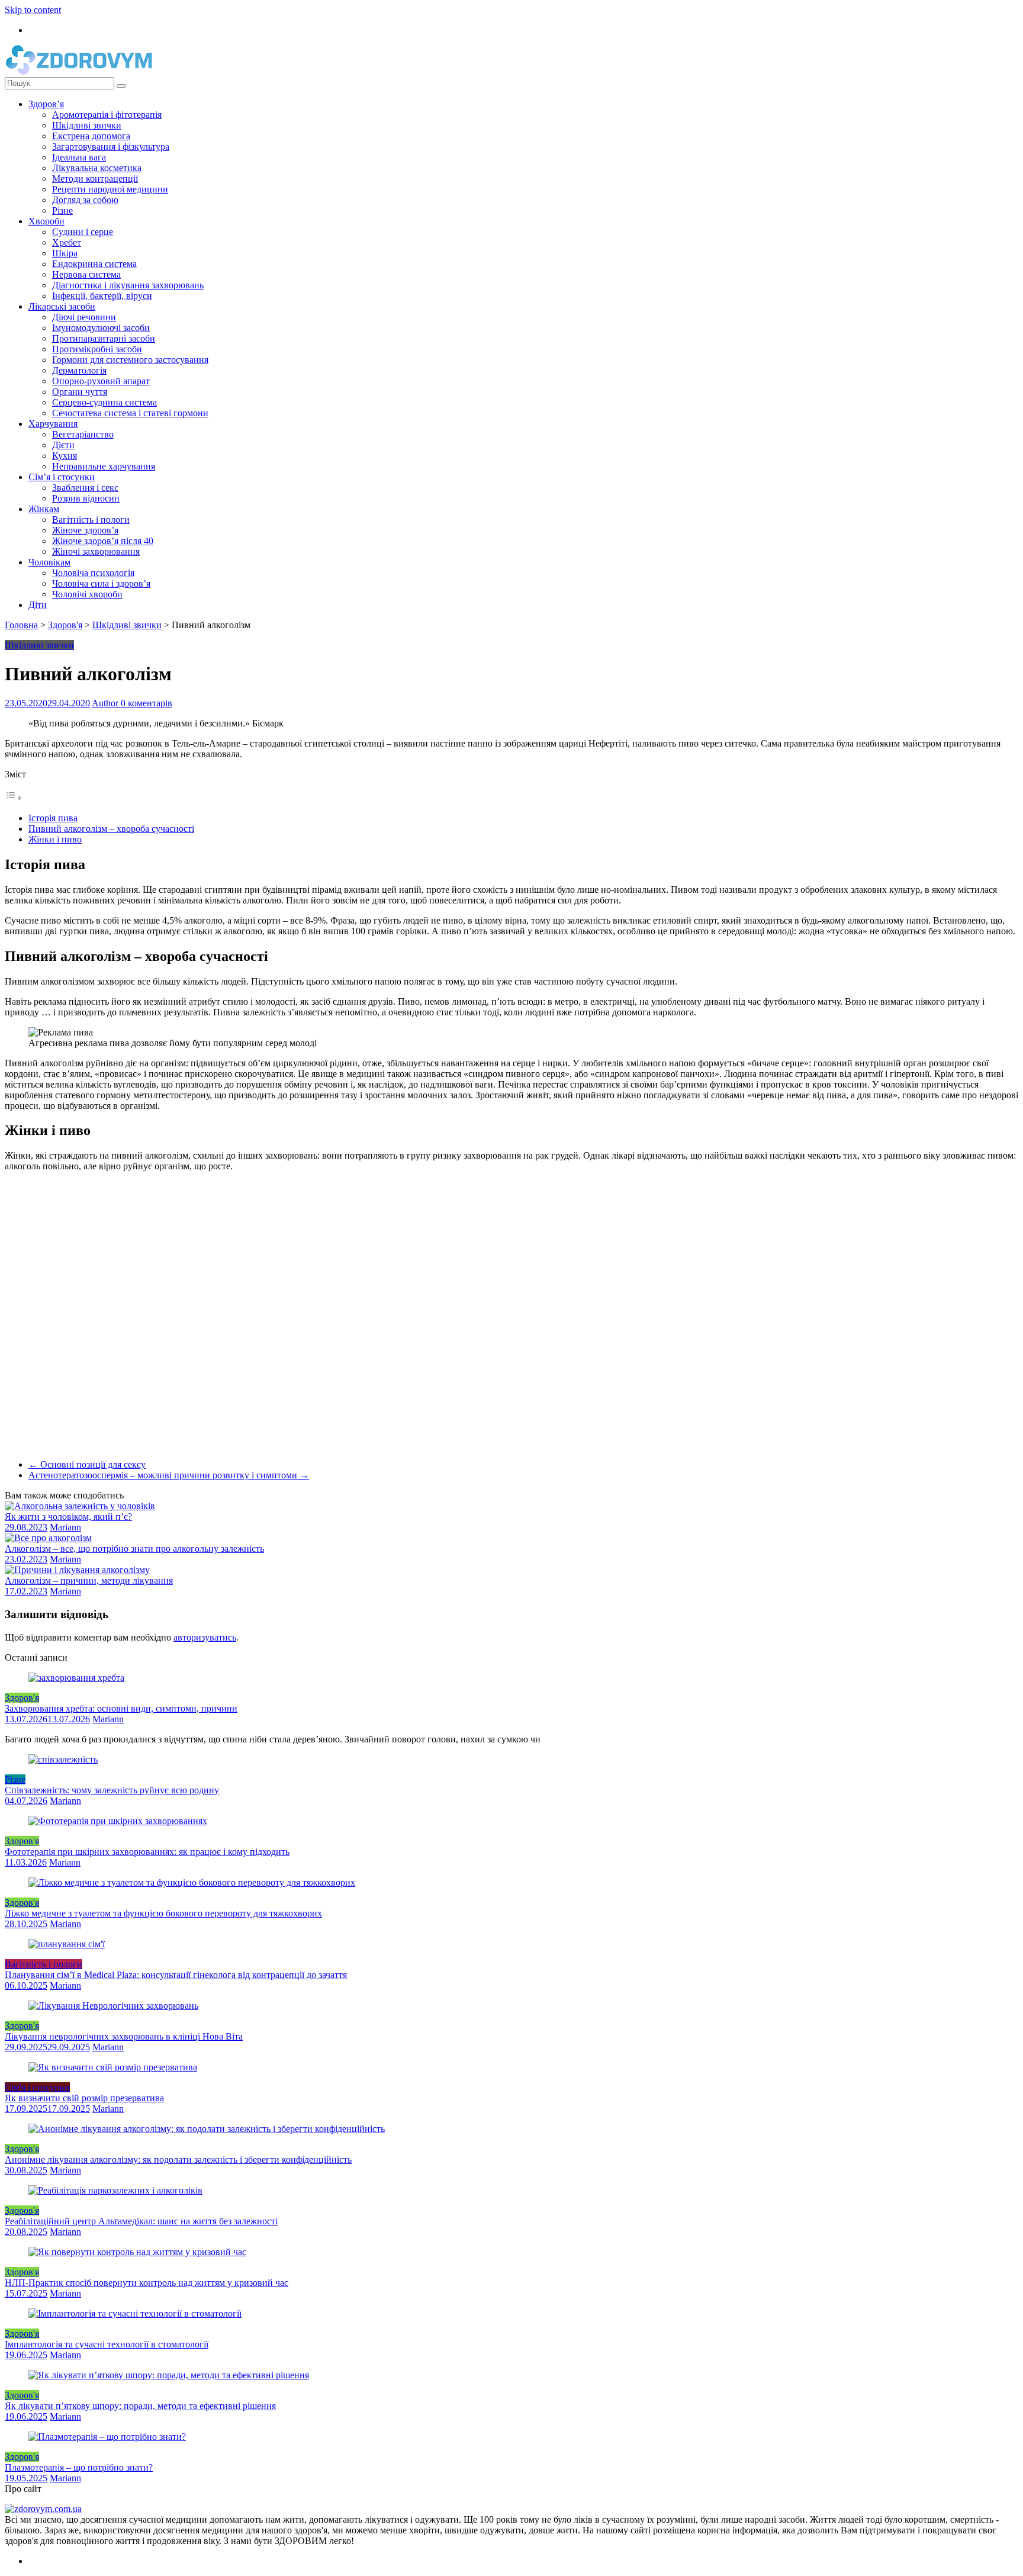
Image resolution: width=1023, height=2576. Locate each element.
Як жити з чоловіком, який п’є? (68, 1517)
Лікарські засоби (62, 306)
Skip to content (33, 10)
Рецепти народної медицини (110, 189)
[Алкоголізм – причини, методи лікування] (77, 1570)
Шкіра (65, 253)
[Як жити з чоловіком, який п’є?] (80, 1506)
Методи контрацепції (95, 179)
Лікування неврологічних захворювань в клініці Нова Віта (124, 2036)
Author (106, 703)
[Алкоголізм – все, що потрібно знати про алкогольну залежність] (48, 1538)
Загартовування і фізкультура (111, 147)
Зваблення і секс (85, 488)
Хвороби (46, 221)
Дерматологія (79, 370)
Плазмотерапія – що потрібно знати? (79, 2467)
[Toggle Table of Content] (14, 798)
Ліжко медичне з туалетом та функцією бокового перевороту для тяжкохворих (163, 1913)
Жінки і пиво (55, 839)
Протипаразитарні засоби (104, 338)
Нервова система (86, 274)
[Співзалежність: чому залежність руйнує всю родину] (63, 1759)
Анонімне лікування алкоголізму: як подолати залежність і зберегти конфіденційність (178, 2159)
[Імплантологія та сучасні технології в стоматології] (135, 2313)
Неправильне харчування (104, 466)
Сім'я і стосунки (37, 2087)
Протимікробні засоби (97, 349)
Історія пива (53, 818)
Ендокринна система (94, 264)
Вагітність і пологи (91, 520)
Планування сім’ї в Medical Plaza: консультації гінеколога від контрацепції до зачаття (176, 1975)
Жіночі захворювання (96, 551)
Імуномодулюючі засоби (101, 328)
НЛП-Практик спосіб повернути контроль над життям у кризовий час (147, 2283)
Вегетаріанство (83, 434)
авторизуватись (205, 1637)
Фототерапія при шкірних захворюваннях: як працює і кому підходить (147, 1852)
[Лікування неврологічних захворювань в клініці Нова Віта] (113, 2006)
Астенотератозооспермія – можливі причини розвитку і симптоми (169, 1475)
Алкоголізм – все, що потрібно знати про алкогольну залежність (134, 1549)
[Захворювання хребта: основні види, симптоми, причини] (76, 1678)
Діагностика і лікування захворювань (128, 285)
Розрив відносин (86, 498)
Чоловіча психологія (93, 573)
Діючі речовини (84, 317)
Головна (21, 625)
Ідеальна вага (79, 157)
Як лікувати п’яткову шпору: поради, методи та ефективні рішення (140, 2406)
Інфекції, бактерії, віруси (102, 296)
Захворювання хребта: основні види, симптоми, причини (121, 1708)
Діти (38, 605)
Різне (62, 210)
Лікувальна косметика (97, 168)
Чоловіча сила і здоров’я (101, 583)
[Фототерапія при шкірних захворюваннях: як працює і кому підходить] (118, 1821)
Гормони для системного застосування (130, 360)
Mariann (65, 1527)
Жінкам (44, 509)
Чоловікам (49, 562)
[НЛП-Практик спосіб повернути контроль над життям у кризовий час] (137, 2252)
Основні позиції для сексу (87, 1464)
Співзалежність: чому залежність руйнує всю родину (112, 1790)
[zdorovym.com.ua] (43, 2509)
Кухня (65, 456)
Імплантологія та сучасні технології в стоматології (107, 2344)
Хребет (67, 242)
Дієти (63, 445)
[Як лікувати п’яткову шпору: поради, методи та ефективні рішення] (169, 2375)
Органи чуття (80, 392)
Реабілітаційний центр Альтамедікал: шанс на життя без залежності (141, 2221)
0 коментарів (147, 703)
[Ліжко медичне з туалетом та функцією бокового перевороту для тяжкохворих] (192, 1882)
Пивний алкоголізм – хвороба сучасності (111, 829)
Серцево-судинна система (104, 402)
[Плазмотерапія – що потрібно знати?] (107, 2437)
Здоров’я (46, 104)
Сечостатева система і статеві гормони (130, 413)
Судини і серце (83, 232)
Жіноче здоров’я (85, 530)
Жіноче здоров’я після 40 (103, 541)
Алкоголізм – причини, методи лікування (89, 1580)
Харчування (53, 424)
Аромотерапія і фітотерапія (107, 115)
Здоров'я (65, 625)
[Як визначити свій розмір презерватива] (113, 2067)
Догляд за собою (85, 200)
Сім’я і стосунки (62, 477)
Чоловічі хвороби (87, 594)
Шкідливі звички (87, 125)
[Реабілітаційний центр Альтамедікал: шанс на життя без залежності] (115, 2190)
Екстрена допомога (91, 136)
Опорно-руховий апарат (101, 381)
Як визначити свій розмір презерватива (84, 2098)
